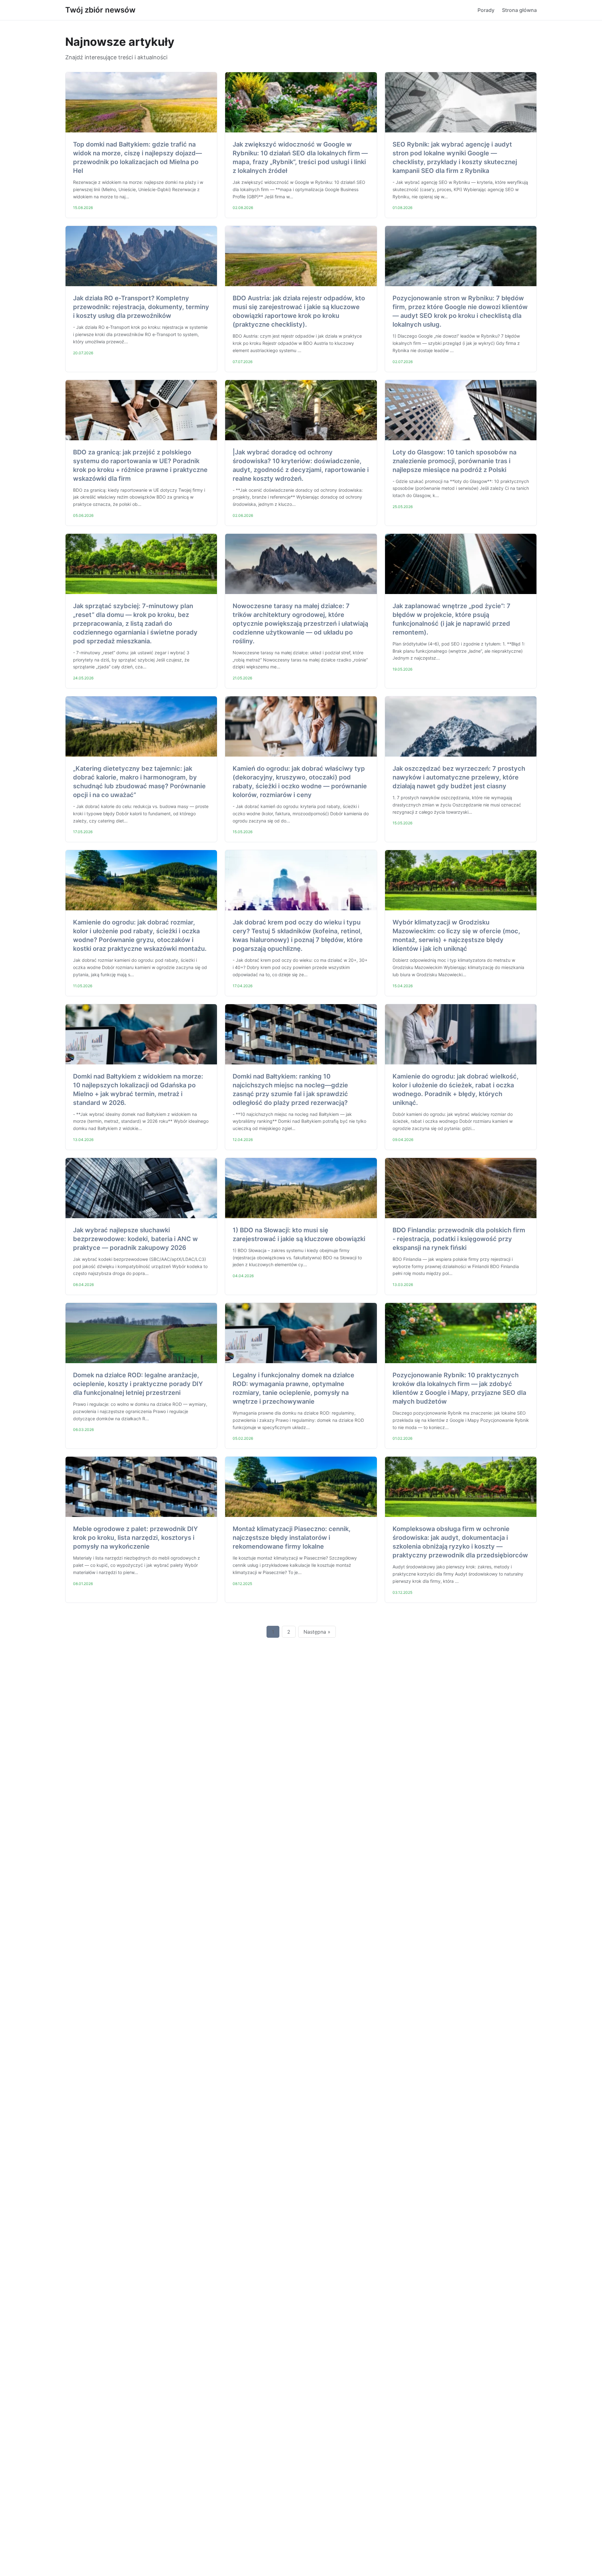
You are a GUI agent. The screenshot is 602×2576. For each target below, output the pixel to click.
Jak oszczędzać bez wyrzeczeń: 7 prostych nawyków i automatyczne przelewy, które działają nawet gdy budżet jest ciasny (459, 777)
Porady (486, 10)
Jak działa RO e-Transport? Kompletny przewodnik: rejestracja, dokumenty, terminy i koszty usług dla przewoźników (141, 307)
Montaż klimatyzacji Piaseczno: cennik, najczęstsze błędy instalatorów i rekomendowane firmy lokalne (292, 1538)
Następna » (317, 1632)
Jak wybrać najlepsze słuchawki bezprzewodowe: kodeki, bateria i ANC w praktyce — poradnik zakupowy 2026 (135, 1239)
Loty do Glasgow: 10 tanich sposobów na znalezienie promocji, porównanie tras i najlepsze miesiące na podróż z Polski (454, 461)
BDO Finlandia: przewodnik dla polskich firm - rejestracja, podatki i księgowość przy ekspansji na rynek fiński (459, 1239)
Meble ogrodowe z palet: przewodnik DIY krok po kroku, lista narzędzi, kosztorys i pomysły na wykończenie (135, 1538)
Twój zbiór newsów (100, 10)
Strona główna (519, 10)
